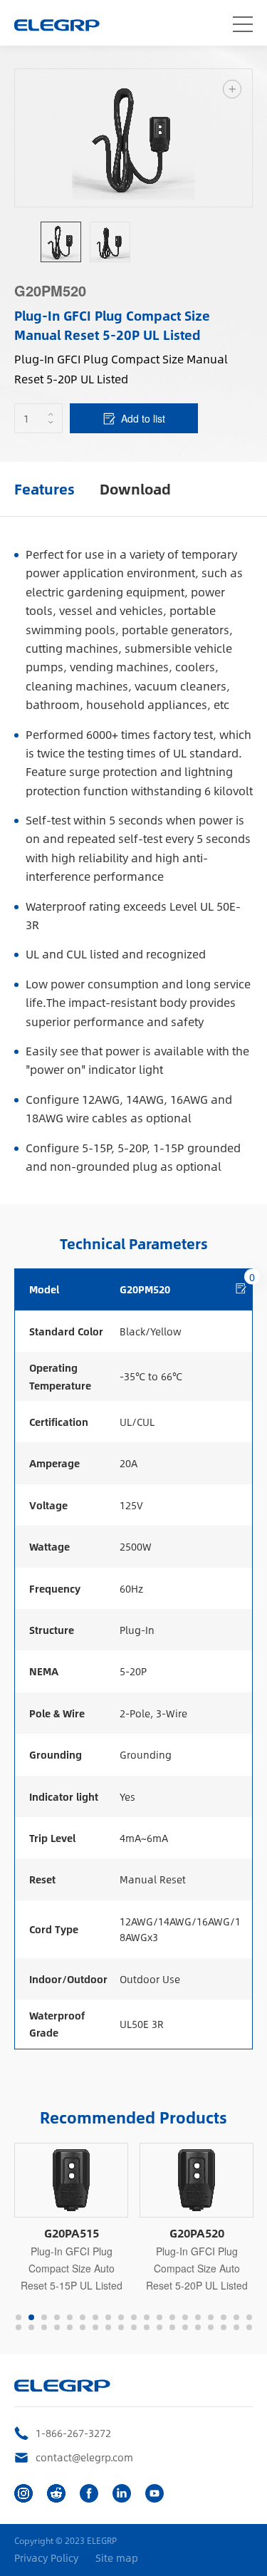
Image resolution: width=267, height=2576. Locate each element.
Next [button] (245, 138)
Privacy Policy (46, 2558)
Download (135, 488)
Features (44, 488)
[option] (133, 138)
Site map (117, 2558)
